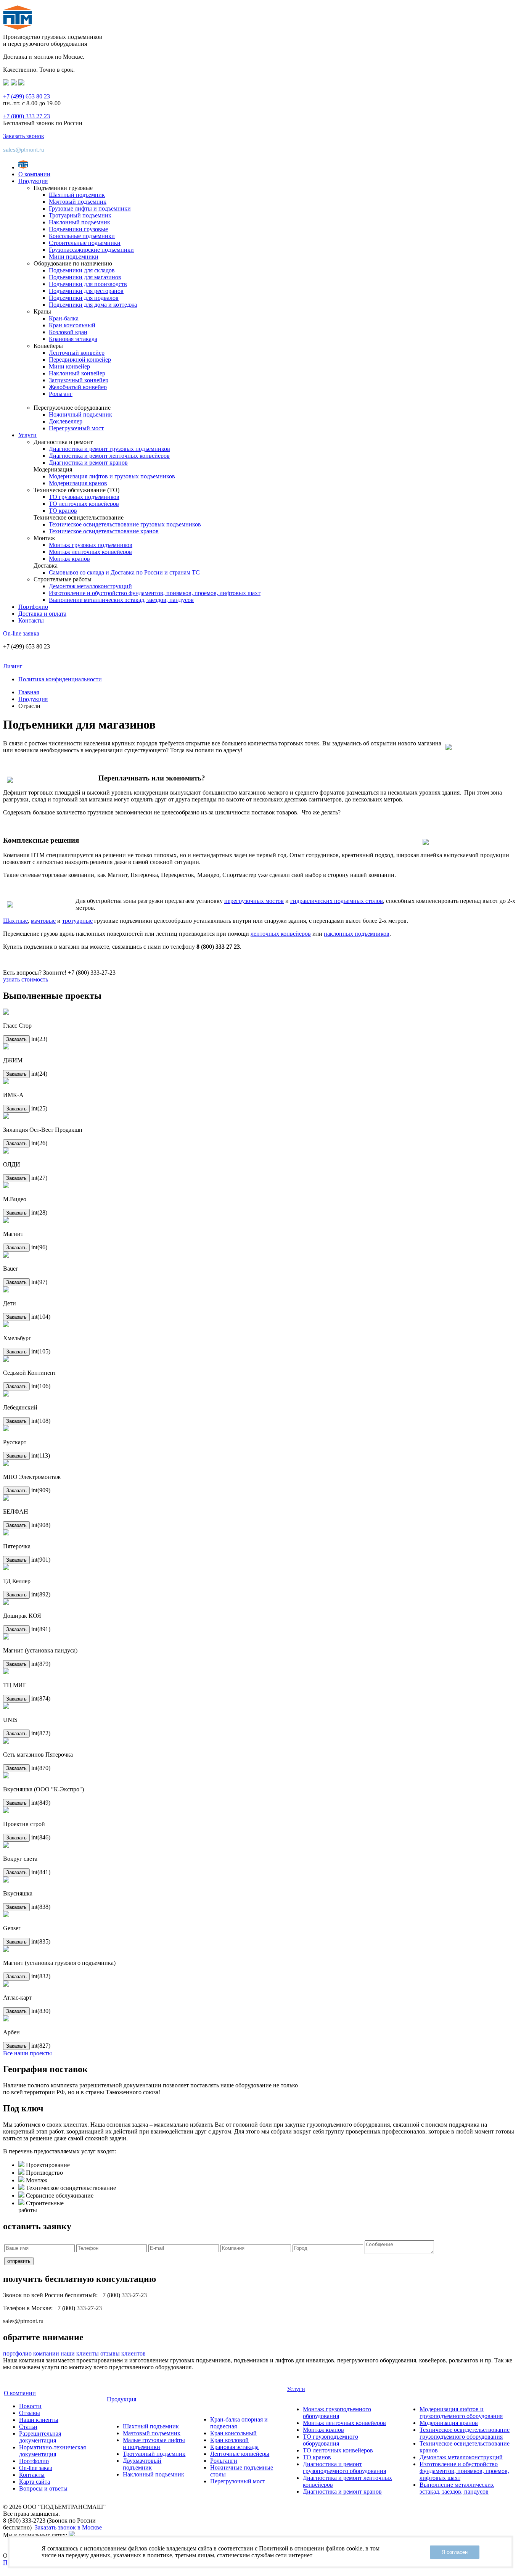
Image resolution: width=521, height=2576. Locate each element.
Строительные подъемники (85, 243)
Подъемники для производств (88, 284)
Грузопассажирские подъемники (91, 250)
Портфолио (33, 607)
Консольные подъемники (82, 236)
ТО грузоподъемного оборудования (330, 2440)
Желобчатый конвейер (78, 387)
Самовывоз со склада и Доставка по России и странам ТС (124, 572)
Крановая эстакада (73, 339)
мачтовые (43, 921)
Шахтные (15, 921)
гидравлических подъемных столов (337, 901)
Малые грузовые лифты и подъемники (154, 2443)
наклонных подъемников (357, 934)
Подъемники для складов (82, 270)
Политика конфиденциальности (60, 679)
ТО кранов (63, 511)
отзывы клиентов (123, 2353)
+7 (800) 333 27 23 (27, 116)
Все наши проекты (27, 2053)
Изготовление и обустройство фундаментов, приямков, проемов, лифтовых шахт (155, 593)
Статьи (28, 2427)
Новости (30, 2406)
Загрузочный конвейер (79, 380)
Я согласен (455, 2552)
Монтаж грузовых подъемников (91, 545)
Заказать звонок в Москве (68, 2527)
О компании (34, 174)
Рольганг (61, 394)
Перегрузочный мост (76, 428)
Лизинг (13, 666)
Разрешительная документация (40, 2437)
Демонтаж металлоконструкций (90, 586)
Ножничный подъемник (80, 414)
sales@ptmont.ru (24, 150)
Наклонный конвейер (77, 373)
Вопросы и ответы (43, 2488)
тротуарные (77, 921)
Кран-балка (64, 318)
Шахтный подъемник (77, 195)
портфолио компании (31, 2353)
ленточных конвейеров (281, 934)
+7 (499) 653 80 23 (27, 96)
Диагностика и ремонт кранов (88, 463)
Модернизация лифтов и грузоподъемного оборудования (461, 2413)
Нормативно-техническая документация (52, 2451)
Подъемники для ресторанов (86, 291)
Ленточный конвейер (77, 353)
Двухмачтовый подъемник (142, 2464)
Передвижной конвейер (80, 360)
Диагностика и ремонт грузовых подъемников (109, 449)
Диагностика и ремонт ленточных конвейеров (109, 456)
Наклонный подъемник (80, 222)
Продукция (33, 181)
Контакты (31, 620)
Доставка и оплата (42, 614)
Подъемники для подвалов (84, 298)
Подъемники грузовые (78, 229)
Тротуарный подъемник (80, 215)
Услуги (27, 435)
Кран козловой (229, 2440)
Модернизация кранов (78, 483)
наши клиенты (80, 2353)
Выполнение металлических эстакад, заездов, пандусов (121, 600)
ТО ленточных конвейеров (84, 504)
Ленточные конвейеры (240, 2454)
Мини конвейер (69, 366)
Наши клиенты (39, 2420)
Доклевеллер (66, 421)
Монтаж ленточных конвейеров (90, 552)
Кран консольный (72, 325)
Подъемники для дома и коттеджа (93, 305)
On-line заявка (21, 633)
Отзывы (30, 2413)
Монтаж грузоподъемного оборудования (337, 2413)
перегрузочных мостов (254, 901)
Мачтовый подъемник (78, 202)
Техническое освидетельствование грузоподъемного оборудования (465, 2433)
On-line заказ (35, 2468)
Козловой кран (68, 332)
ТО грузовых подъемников (84, 497)
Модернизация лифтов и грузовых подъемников (112, 476)
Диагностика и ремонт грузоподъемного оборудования (344, 2467)
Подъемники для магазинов (85, 277)
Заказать (16, 1039)
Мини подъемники (74, 257)
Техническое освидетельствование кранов (104, 531)
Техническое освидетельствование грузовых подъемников (125, 524)
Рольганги (224, 2461)
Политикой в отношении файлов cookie (311, 2548)
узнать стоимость (26, 979)
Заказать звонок (24, 136)
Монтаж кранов (69, 559)
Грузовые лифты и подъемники (90, 208)
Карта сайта (35, 2482)
